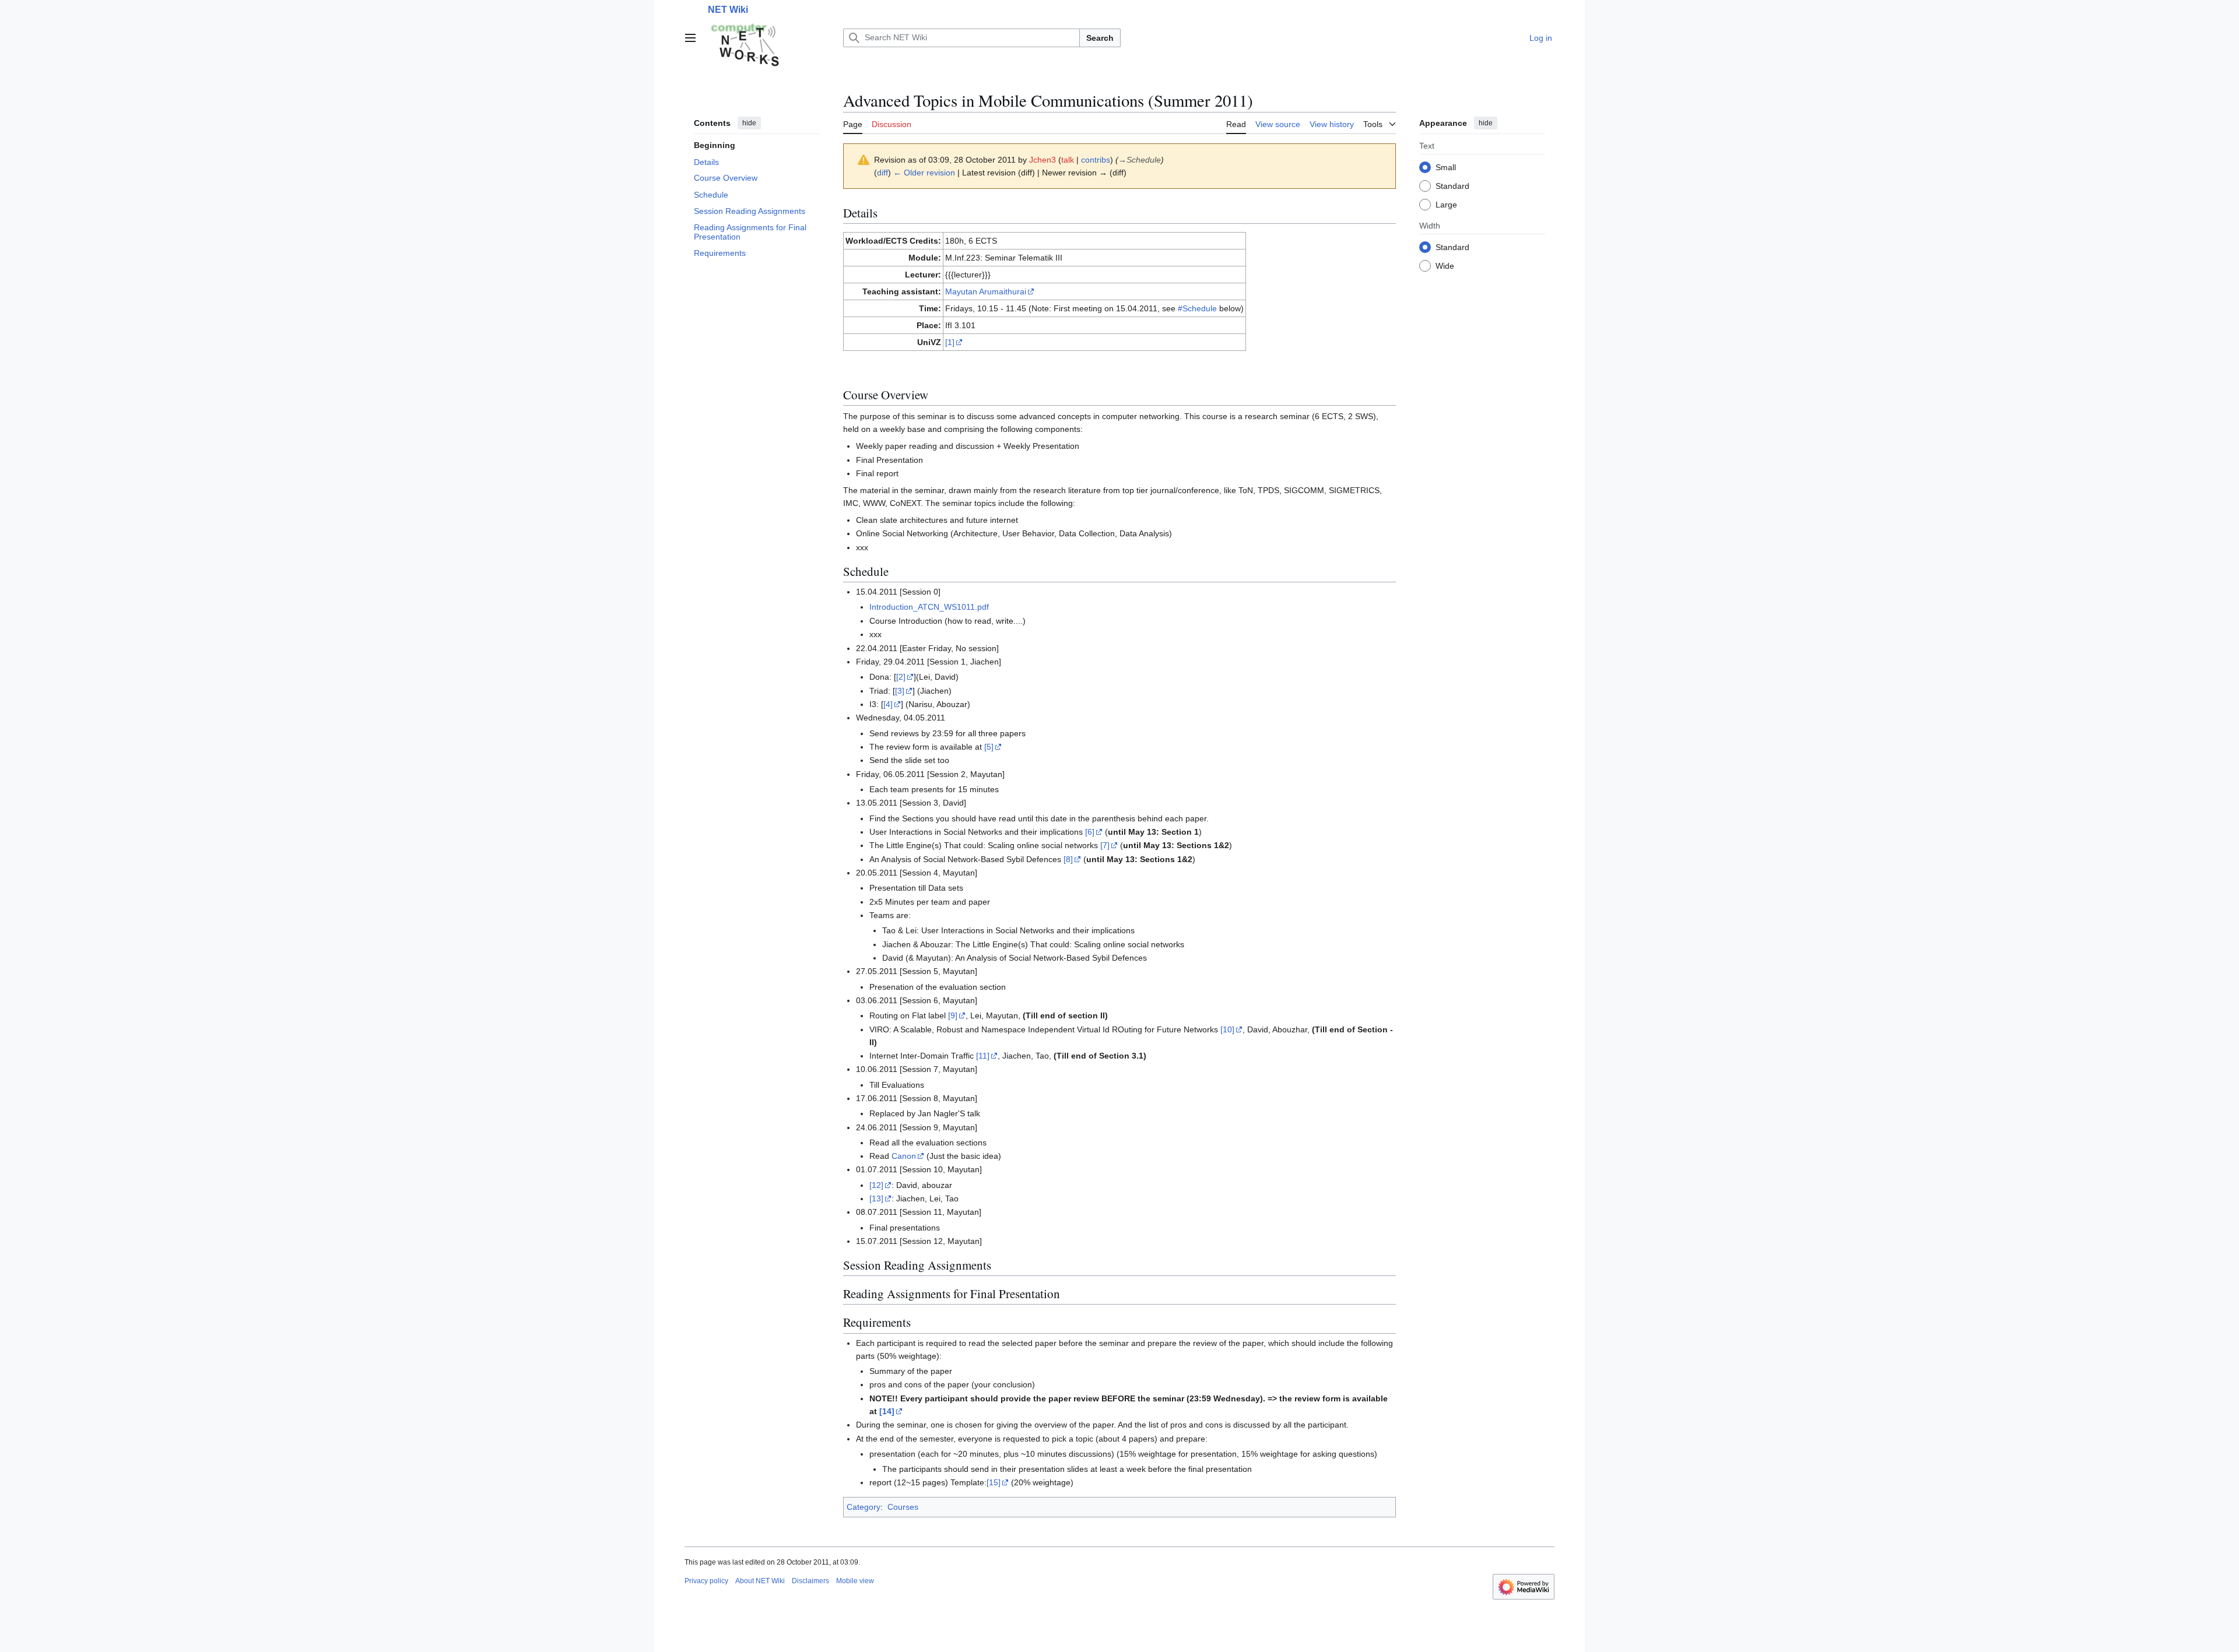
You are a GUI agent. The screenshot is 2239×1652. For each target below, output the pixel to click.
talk (1068, 160)
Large (1446, 204)
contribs (1096, 160)
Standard (1452, 185)
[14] (887, 1411)
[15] (994, 1482)
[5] (989, 747)
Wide (1445, 265)
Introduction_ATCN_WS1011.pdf (929, 607)
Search (1100, 38)
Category (864, 1507)
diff (882, 173)
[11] (983, 1056)
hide (749, 123)
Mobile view (855, 1581)
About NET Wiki (760, 1581)
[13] (876, 1198)
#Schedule (1197, 308)
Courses (903, 1507)
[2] (901, 677)
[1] (950, 342)
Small (1446, 167)
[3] (900, 691)
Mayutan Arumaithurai (986, 291)
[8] (1068, 859)
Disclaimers (810, 1581)
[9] (953, 1015)
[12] (876, 1185)
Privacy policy (706, 1581)
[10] (1227, 1029)
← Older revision (924, 173)
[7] (1105, 845)
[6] (1090, 832)
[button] (690, 38)
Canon (904, 1156)
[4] (888, 704)
